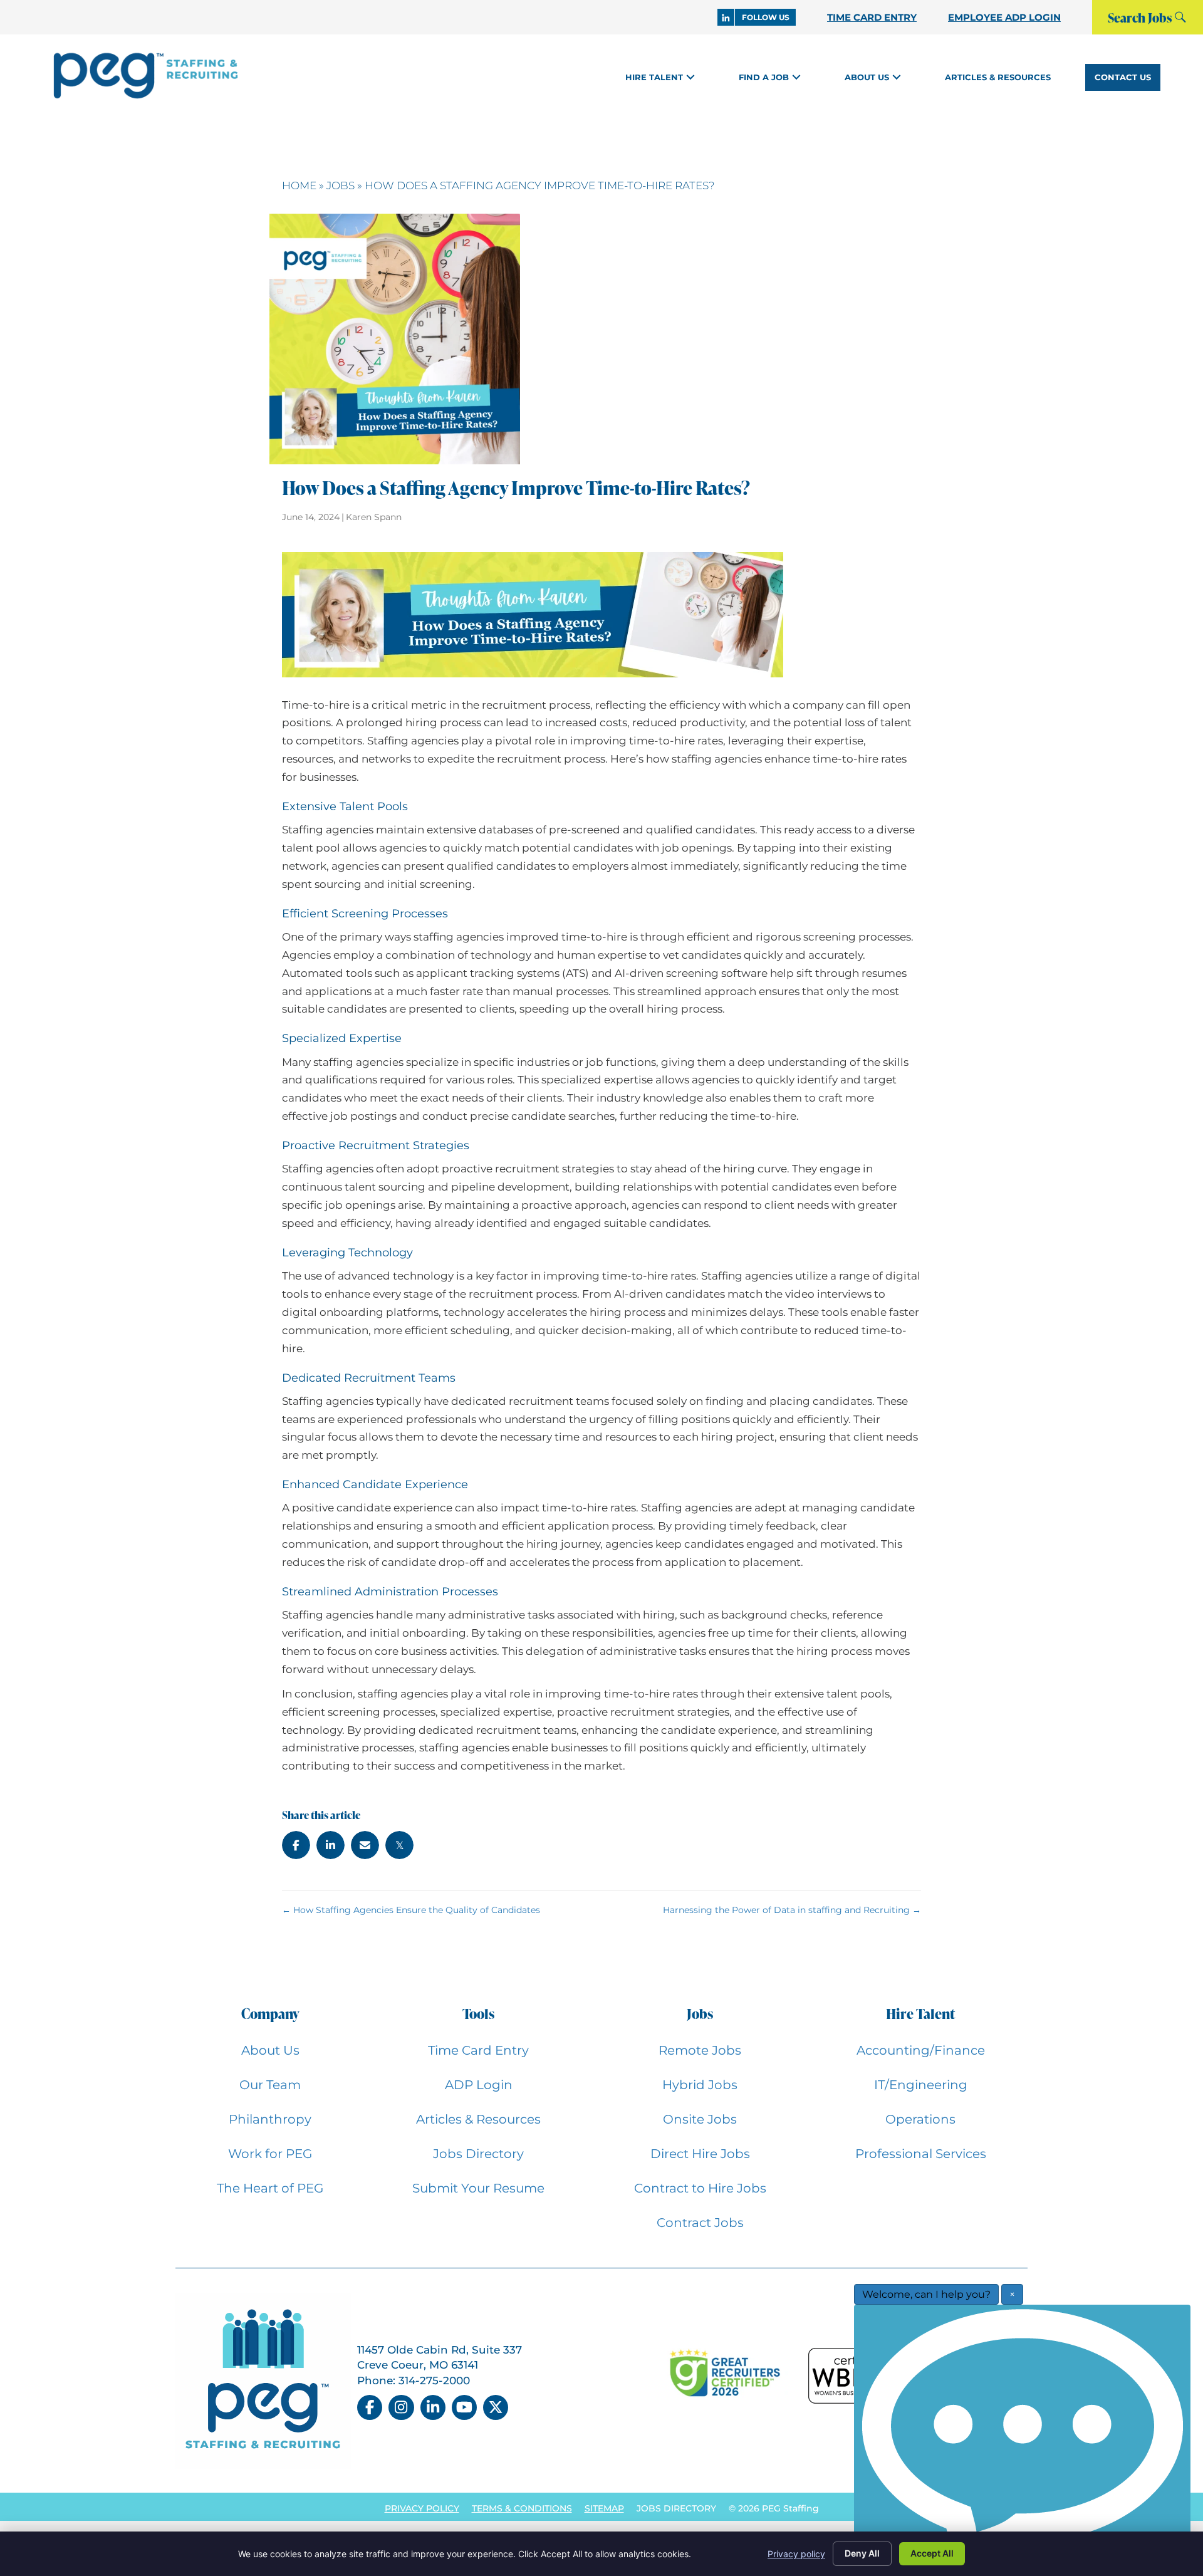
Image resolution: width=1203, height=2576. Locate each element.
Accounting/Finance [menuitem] (921, 2050)
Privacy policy (796, 2554)
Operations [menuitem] (920, 2119)
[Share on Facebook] (296, 1845)
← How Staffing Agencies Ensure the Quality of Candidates (411, 1910)
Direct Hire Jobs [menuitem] (700, 2154)
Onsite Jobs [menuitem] (700, 2119)
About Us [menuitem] (270, 2050)
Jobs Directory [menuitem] (478, 2154)
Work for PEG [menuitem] (270, 2154)
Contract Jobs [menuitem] (700, 2223)
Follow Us (766, 17)
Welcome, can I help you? (926, 2294)
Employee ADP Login (1004, 17)
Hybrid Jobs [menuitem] (700, 2085)
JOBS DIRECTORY (676, 2508)
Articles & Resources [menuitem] (478, 2119)
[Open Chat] (1022, 2437)
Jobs (341, 185)
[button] (690, 77)
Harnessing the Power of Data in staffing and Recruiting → (792, 1910)
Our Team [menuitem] (270, 2085)
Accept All (932, 2553)
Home (299, 185)
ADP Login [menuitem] (479, 2085)
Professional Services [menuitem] (921, 2154)
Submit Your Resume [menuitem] (478, 2188)
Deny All (862, 2553)
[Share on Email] (365, 1845)
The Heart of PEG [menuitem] (270, 2188)
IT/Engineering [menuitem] (921, 2085)
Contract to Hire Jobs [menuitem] (700, 2188)
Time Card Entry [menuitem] (478, 2050)
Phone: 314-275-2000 (414, 2380)
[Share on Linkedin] (331, 1845)
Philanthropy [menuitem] (270, 2119)
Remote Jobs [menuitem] (700, 2050)
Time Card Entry (872, 17)
